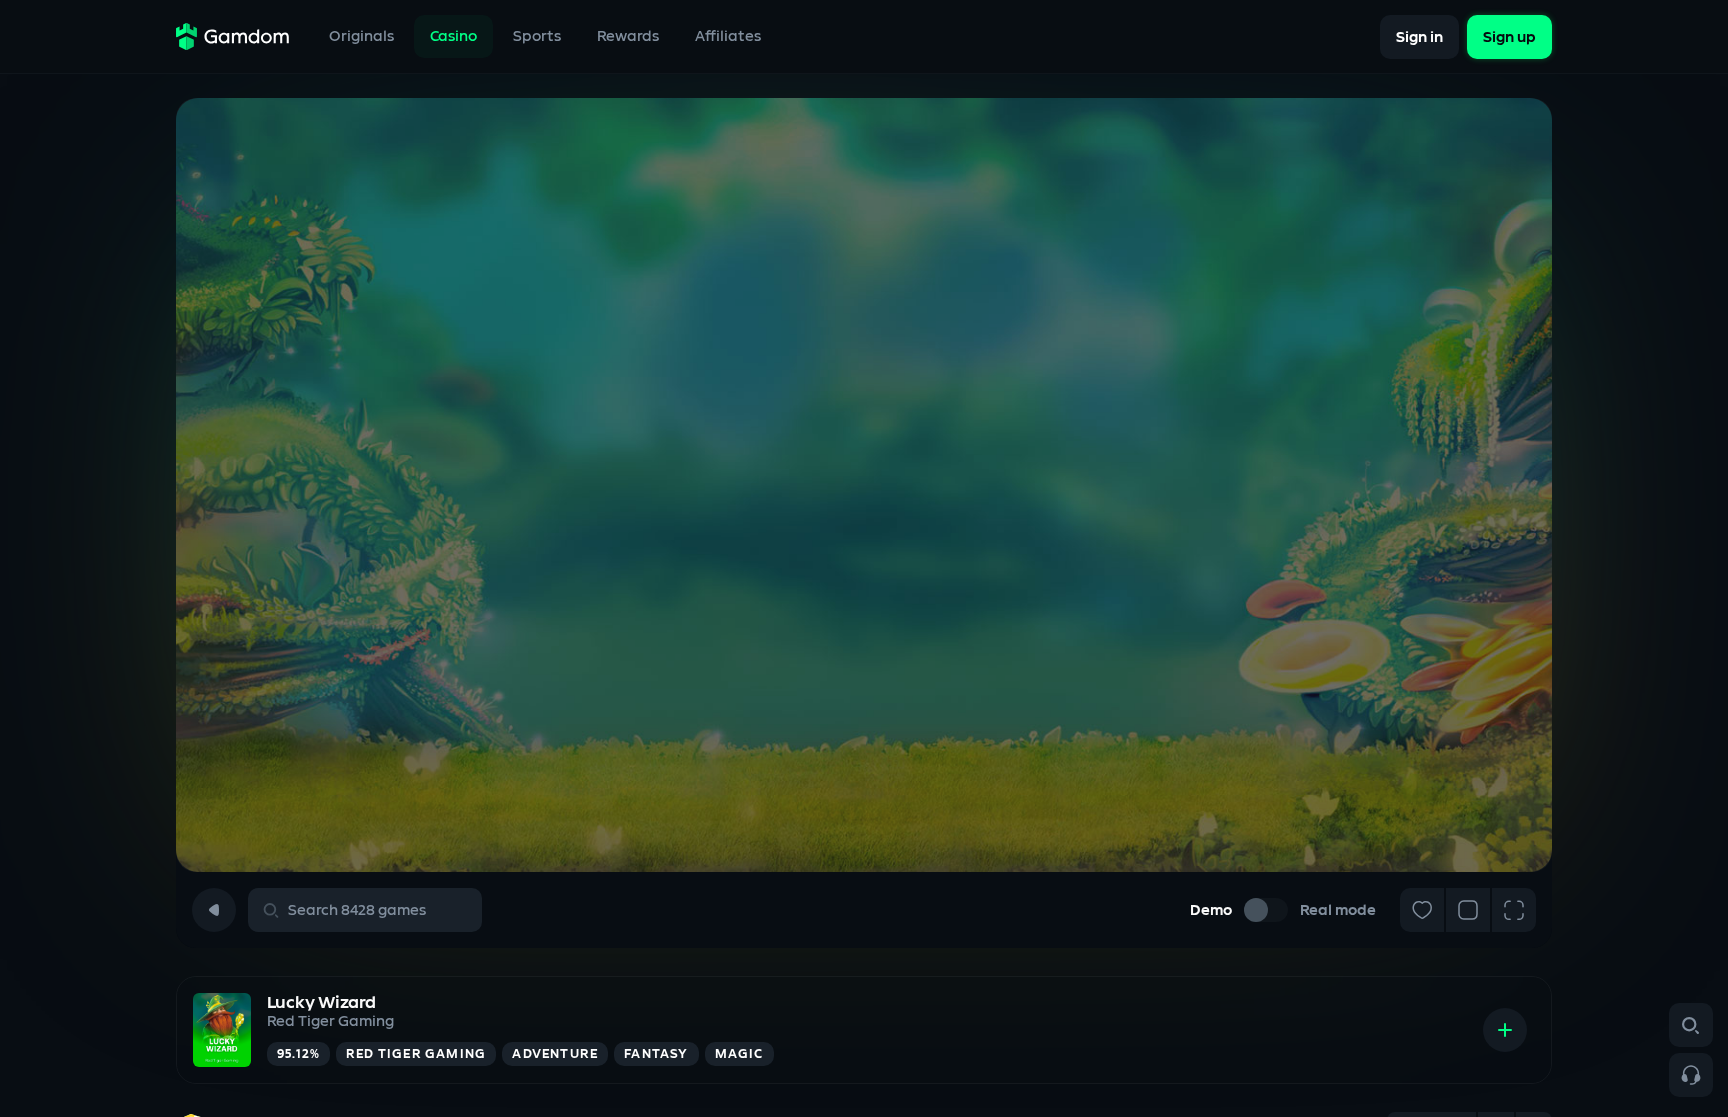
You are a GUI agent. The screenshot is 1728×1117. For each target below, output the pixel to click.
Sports (537, 36)
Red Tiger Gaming (330, 1021)
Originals (361, 36)
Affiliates (728, 36)
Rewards (628, 36)
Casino (453, 36)
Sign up (1509, 36)
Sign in (1419, 36)
